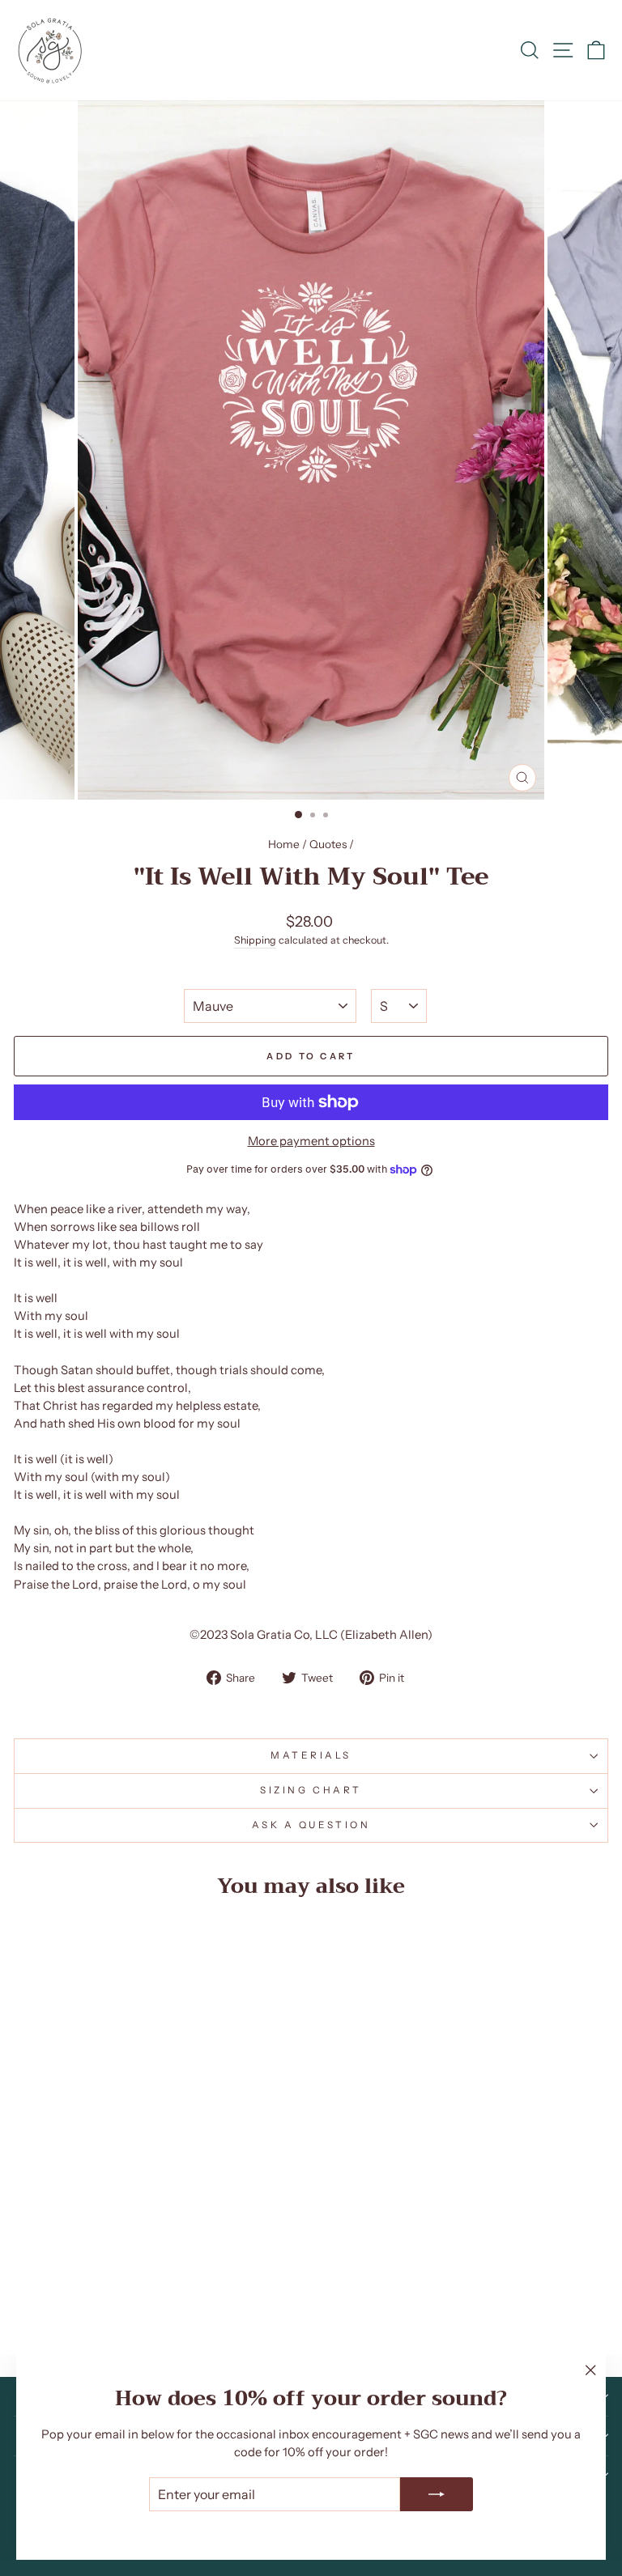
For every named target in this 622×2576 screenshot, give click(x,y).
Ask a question (311, 1825)
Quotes (328, 844)
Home (284, 844)
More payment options (311, 1141)
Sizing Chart (311, 1790)
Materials (311, 1755)
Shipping (255, 940)
